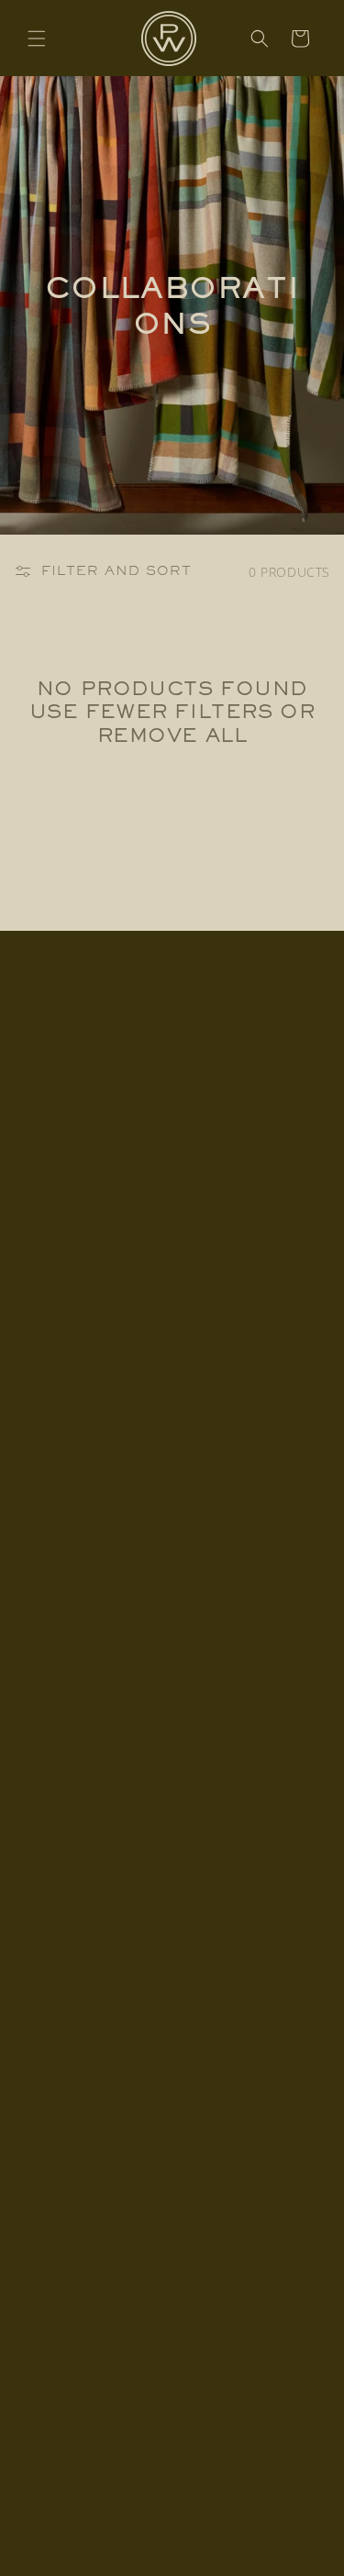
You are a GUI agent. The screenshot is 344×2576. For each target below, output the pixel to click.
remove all (172, 735)
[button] (37, 39)
